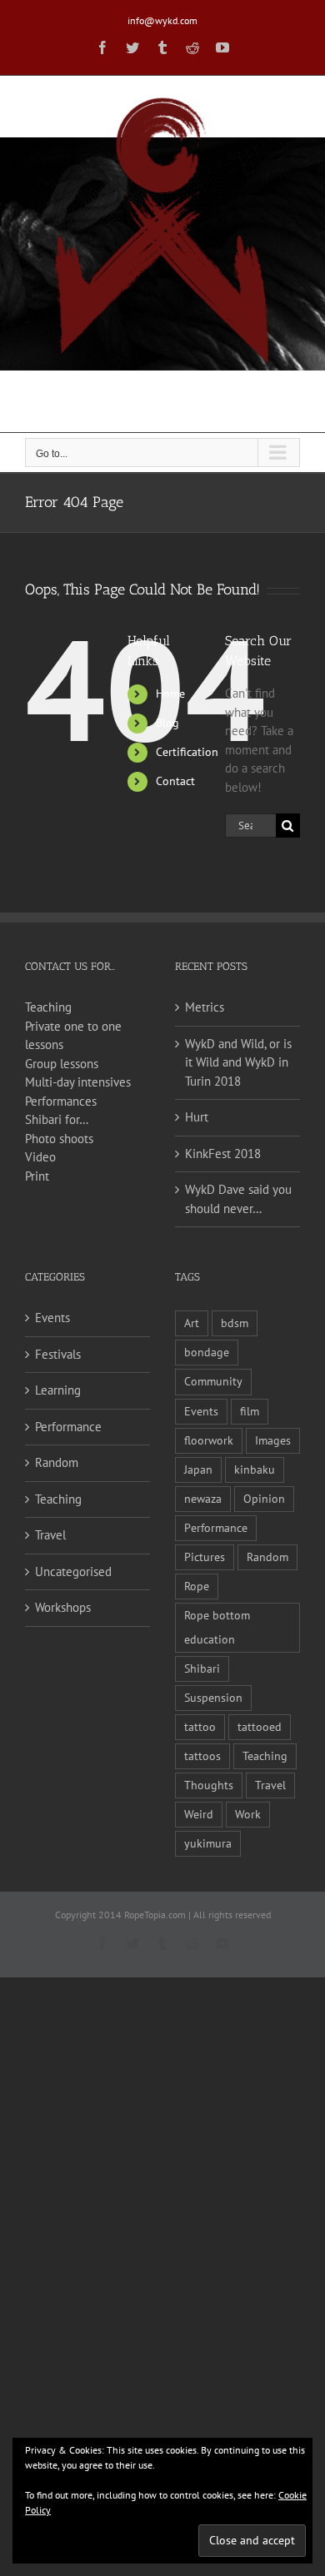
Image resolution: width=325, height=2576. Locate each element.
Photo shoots (59, 1139)
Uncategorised (73, 1571)
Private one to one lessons (73, 1036)
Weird (199, 1814)
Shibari (202, 1668)
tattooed (260, 1727)
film (250, 1411)
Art (192, 1323)
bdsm (235, 1323)
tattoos (202, 1756)
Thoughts (209, 1785)
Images (273, 1440)
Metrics (205, 1007)
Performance (68, 1427)
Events (52, 1318)
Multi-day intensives (78, 1082)
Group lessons (62, 1064)
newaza (203, 1499)
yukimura (208, 1843)
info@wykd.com (162, 20)
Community (213, 1381)
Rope (197, 1586)
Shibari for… (57, 1119)
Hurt (197, 1117)
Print (37, 1176)
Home (170, 694)
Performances (61, 1101)
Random (57, 1462)
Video (40, 1157)
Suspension (213, 1698)
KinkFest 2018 (223, 1154)
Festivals (58, 1354)
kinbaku (255, 1470)
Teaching (48, 1007)
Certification (187, 752)
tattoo (200, 1727)
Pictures (205, 1557)
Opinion (264, 1499)
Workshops (63, 1607)
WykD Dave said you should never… (238, 1199)
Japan (198, 1470)
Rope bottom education (217, 1627)
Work (248, 1814)
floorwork (209, 1440)
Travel (50, 1535)
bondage (207, 1352)
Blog (167, 723)
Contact (175, 781)
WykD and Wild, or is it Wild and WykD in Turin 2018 (238, 1062)
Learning (58, 1390)
